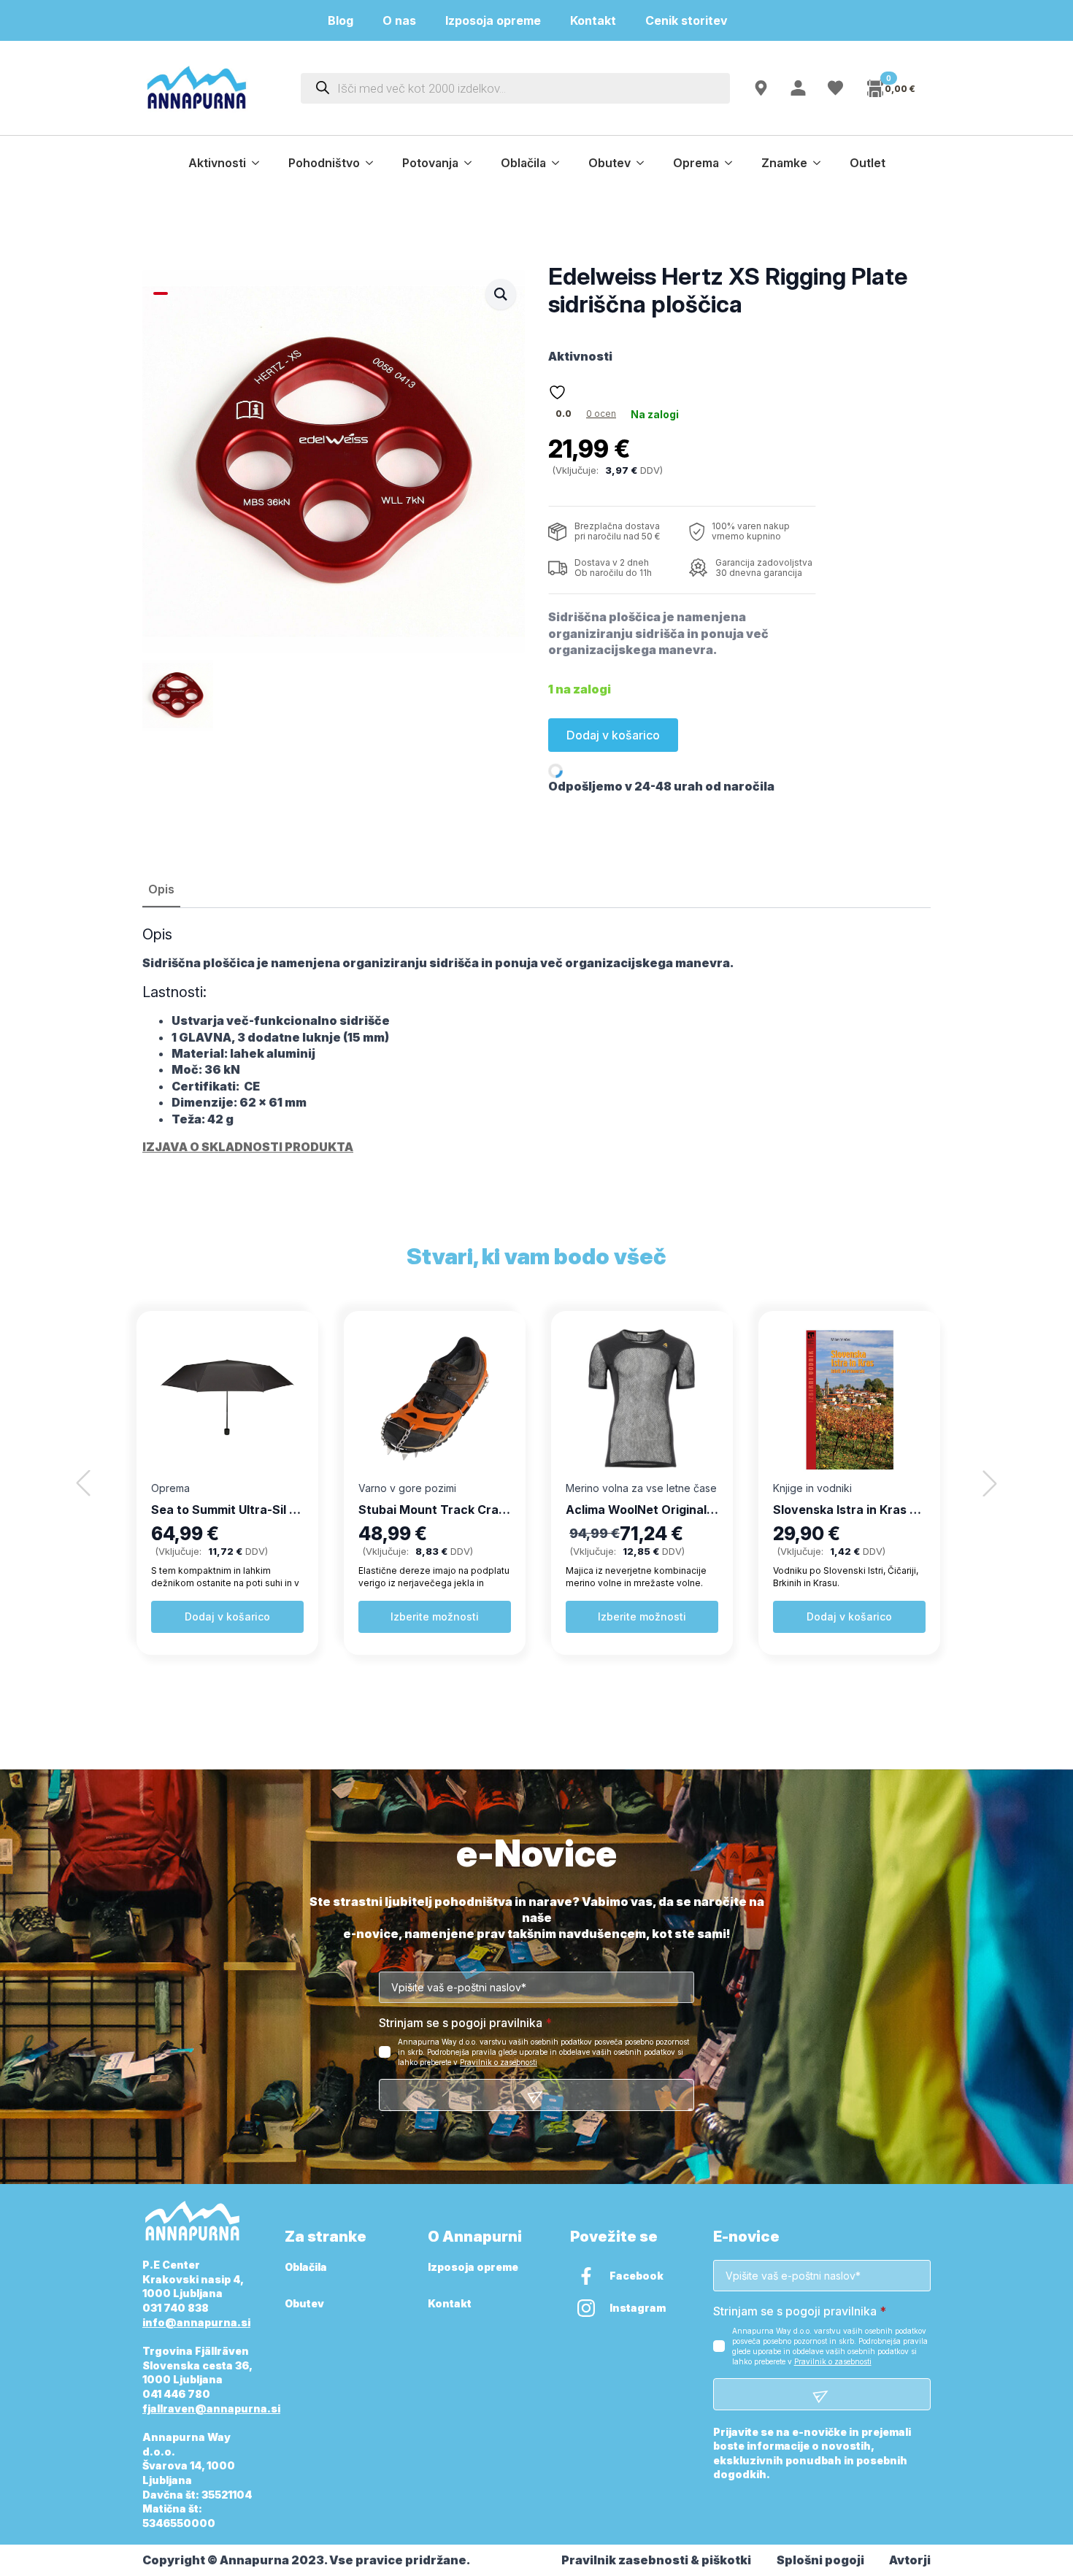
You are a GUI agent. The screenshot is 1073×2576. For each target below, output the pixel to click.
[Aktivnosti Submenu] (260, 163)
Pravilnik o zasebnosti (499, 2062)
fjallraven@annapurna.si (211, 2408)
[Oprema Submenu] (733, 163)
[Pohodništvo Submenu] (374, 163)
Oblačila (523, 163)
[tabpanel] (536, 1040)
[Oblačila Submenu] (560, 163)
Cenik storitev (695, 20)
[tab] (161, 889)
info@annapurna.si (196, 2322)
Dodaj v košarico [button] (227, 1616)
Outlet (868, 163)
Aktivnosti (217, 163)
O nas (399, 20)
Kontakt (593, 20)
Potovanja (430, 163)
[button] (501, 294)
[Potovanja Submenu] (472, 163)
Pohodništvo (324, 163)
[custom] (586, 2276)
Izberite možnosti (435, 1616)
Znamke (784, 163)
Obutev (609, 163)
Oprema (696, 163)
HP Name (159, 1854)
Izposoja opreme (493, 20)
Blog (341, 20)
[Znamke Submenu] (821, 163)
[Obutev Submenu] (645, 163)
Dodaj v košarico (613, 735)
